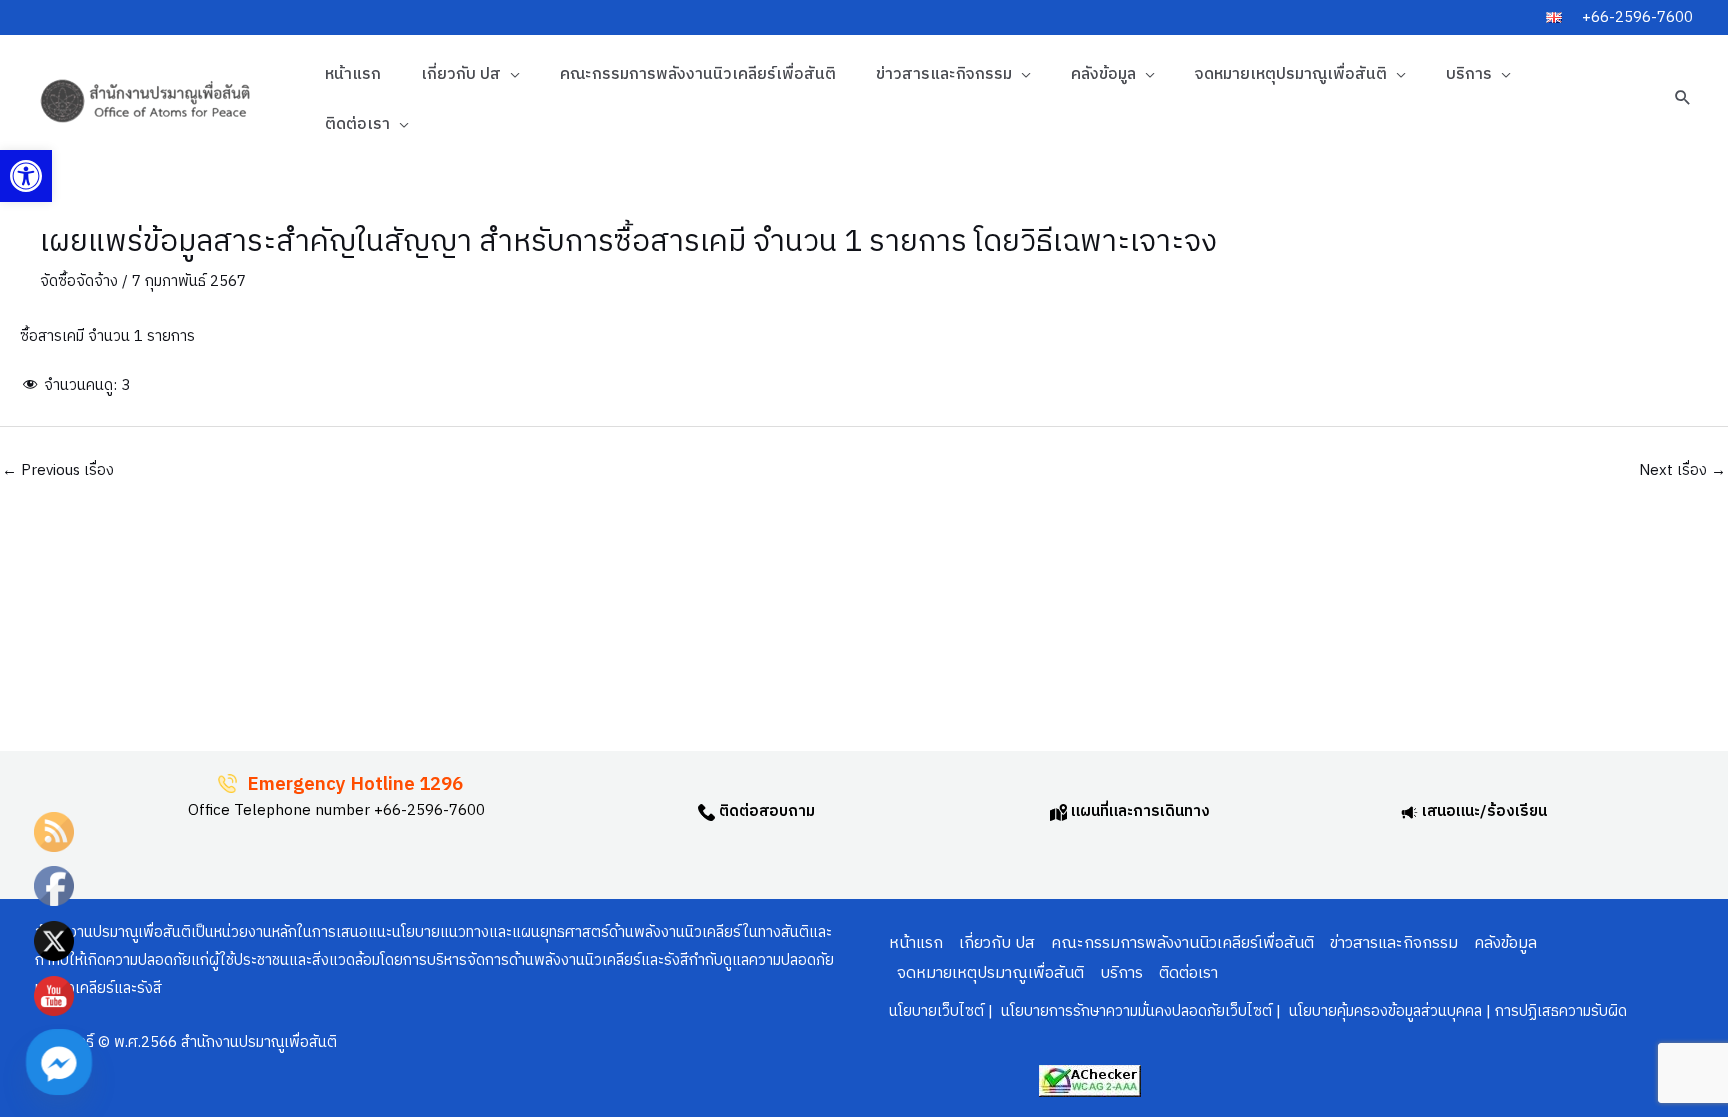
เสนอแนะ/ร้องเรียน (1482, 811)
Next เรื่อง (1682, 470)
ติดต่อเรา (357, 124)
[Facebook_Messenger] (59, 1062)
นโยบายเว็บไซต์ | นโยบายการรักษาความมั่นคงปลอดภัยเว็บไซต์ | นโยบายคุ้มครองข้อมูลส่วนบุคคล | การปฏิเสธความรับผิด (1258, 1011)
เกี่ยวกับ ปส (461, 74)
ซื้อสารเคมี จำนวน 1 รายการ (107, 336)
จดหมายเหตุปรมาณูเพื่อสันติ (1291, 74)
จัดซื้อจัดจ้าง (79, 281)
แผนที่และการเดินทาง (1138, 811)
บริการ (1469, 74)
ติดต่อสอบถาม (765, 811)
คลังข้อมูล (1103, 74)
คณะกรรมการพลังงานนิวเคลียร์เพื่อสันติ (698, 74)
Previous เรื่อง (58, 470)
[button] (26, 176)
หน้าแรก (353, 74)
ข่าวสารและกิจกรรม (944, 74)
